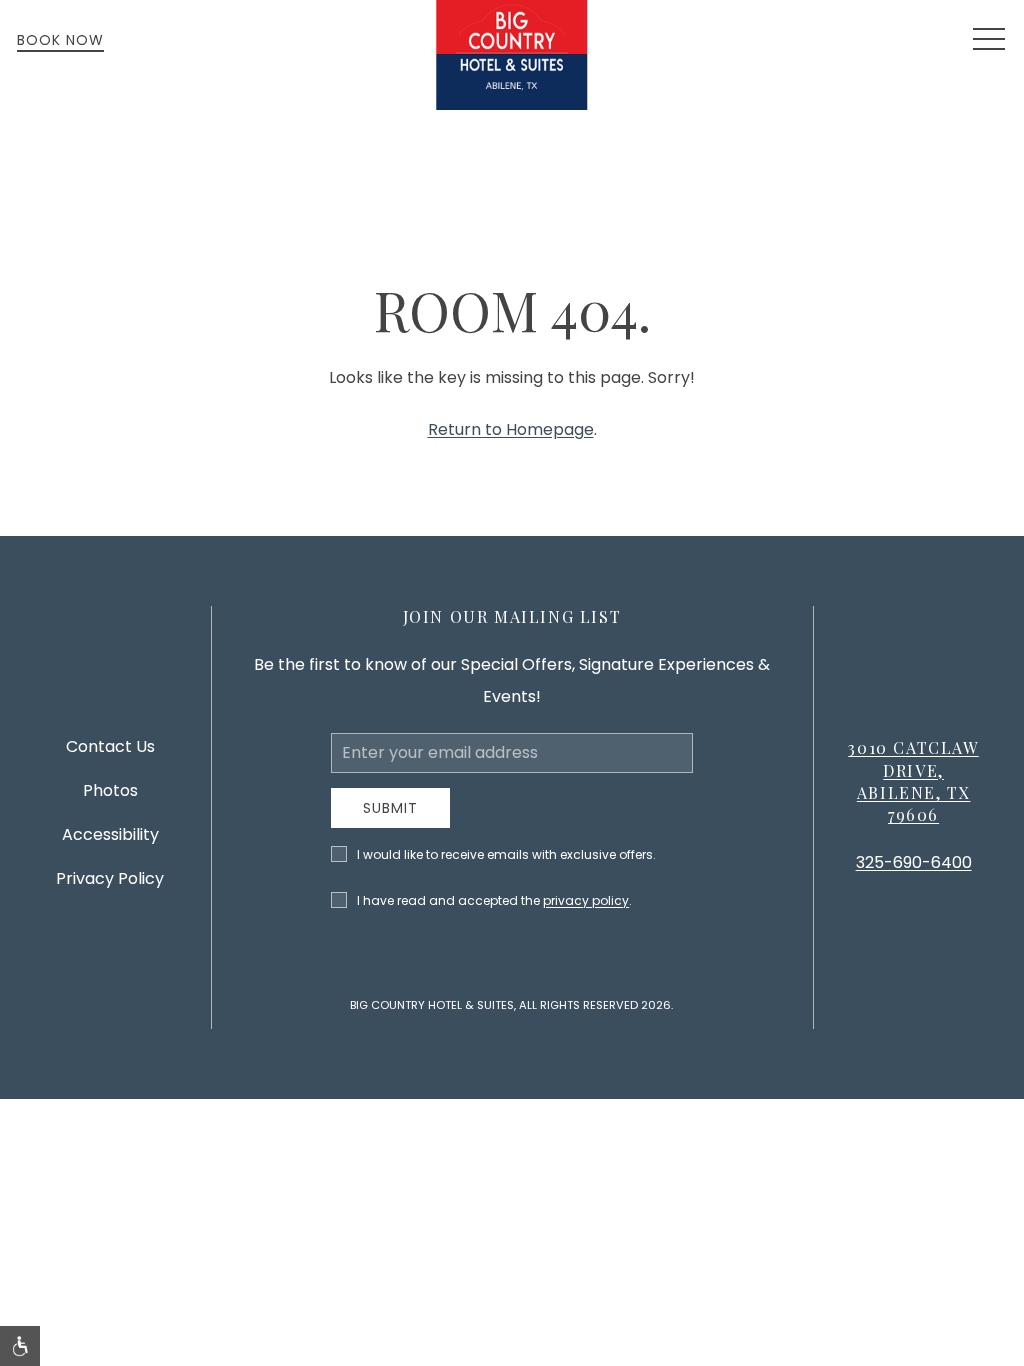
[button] (989, 40)
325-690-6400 (914, 862)
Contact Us (110, 746)
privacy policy (586, 900)
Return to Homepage (511, 429)
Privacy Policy (110, 878)
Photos (110, 790)
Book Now (60, 40)
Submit (390, 808)
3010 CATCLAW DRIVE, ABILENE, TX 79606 (913, 781)
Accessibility (110, 834)
